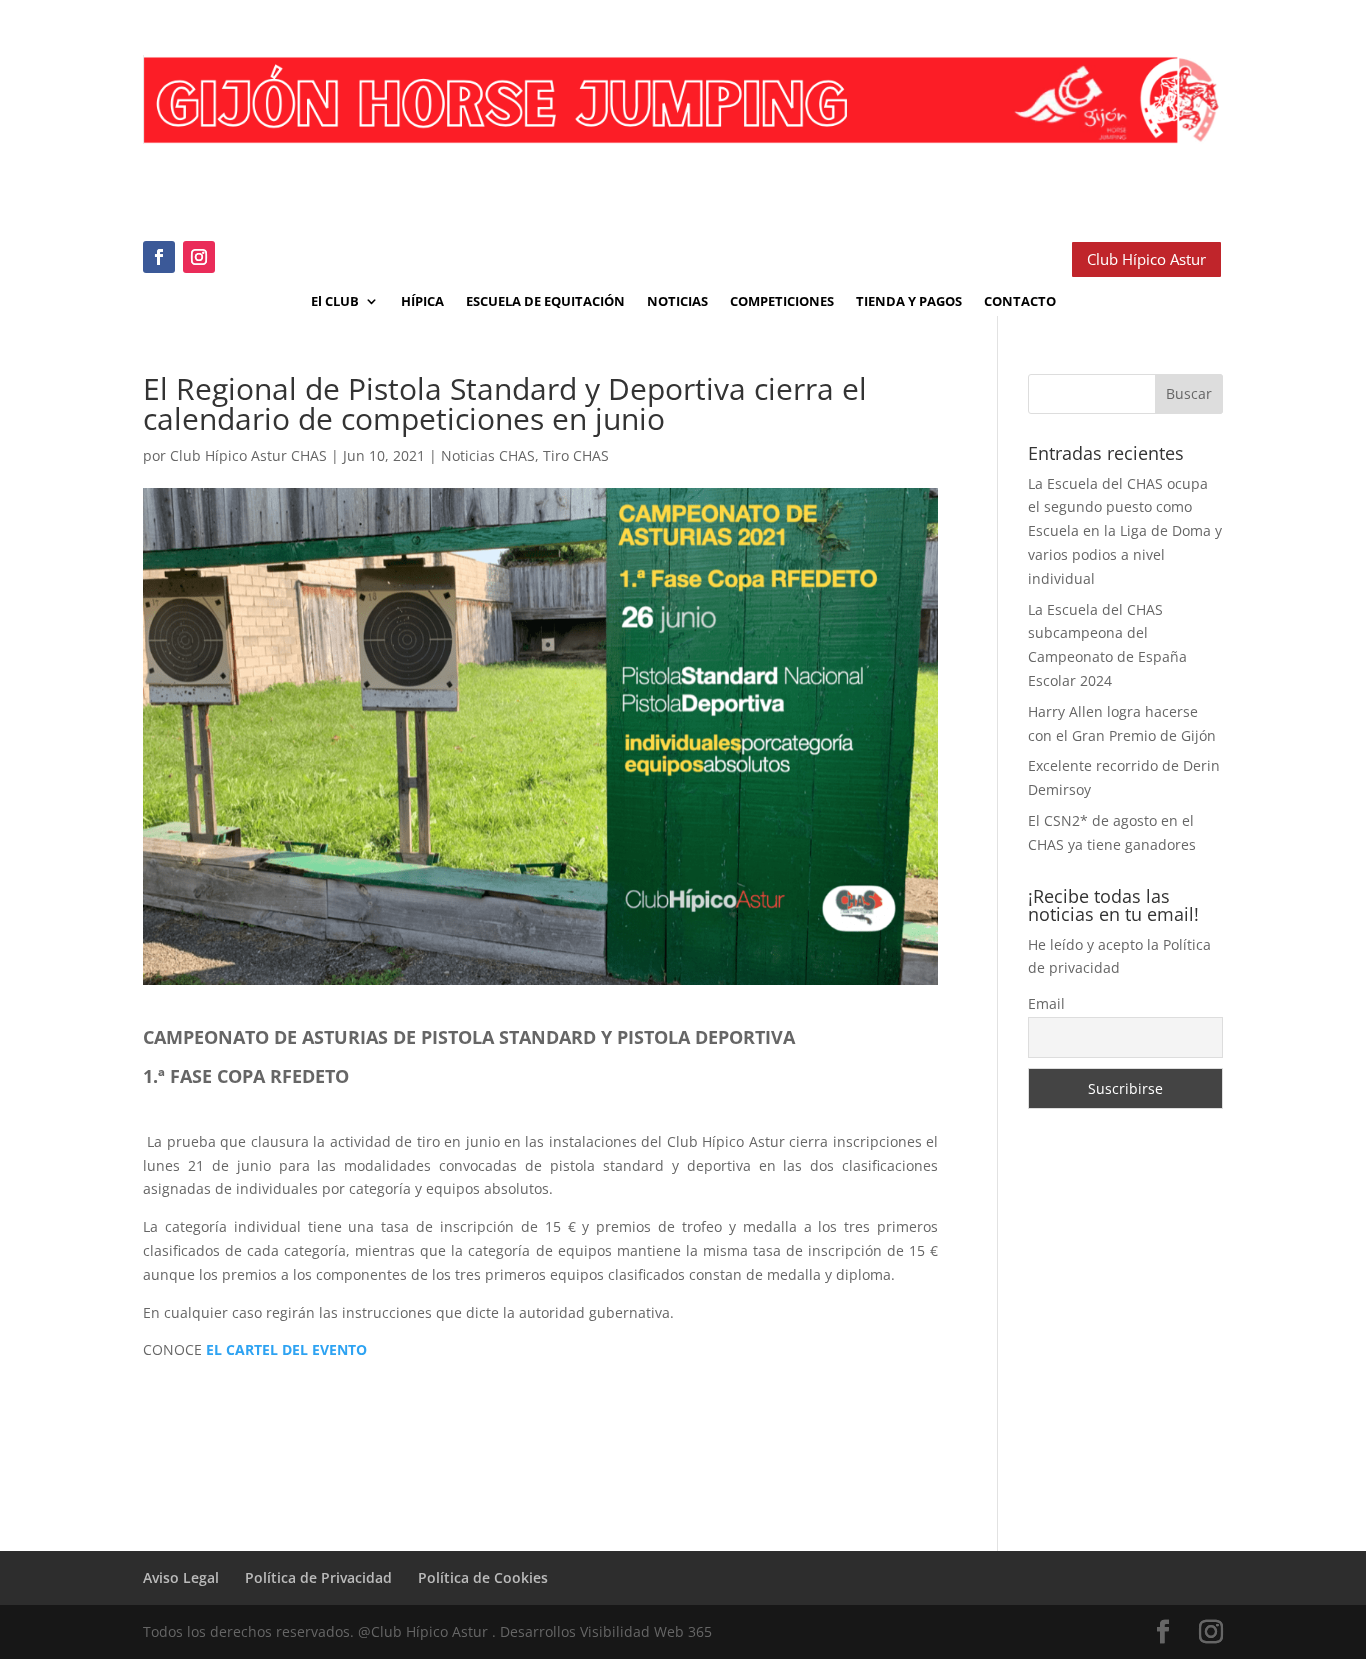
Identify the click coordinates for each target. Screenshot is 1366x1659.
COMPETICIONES (782, 302)
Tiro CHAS (576, 455)
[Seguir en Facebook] (159, 257)
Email (1046, 1003)
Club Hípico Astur (1146, 259)
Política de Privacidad (318, 1577)
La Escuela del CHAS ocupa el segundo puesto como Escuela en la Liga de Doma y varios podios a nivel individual (1125, 531)
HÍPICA (422, 302)
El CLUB (335, 302)
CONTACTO (1020, 302)
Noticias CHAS (488, 455)
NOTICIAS (677, 302)
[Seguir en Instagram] (199, 257)
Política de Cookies (483, 1577)
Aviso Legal (181, 1577)
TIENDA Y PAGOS (909, 302)
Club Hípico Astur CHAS (248, 455)
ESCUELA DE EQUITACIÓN (545, 302)
